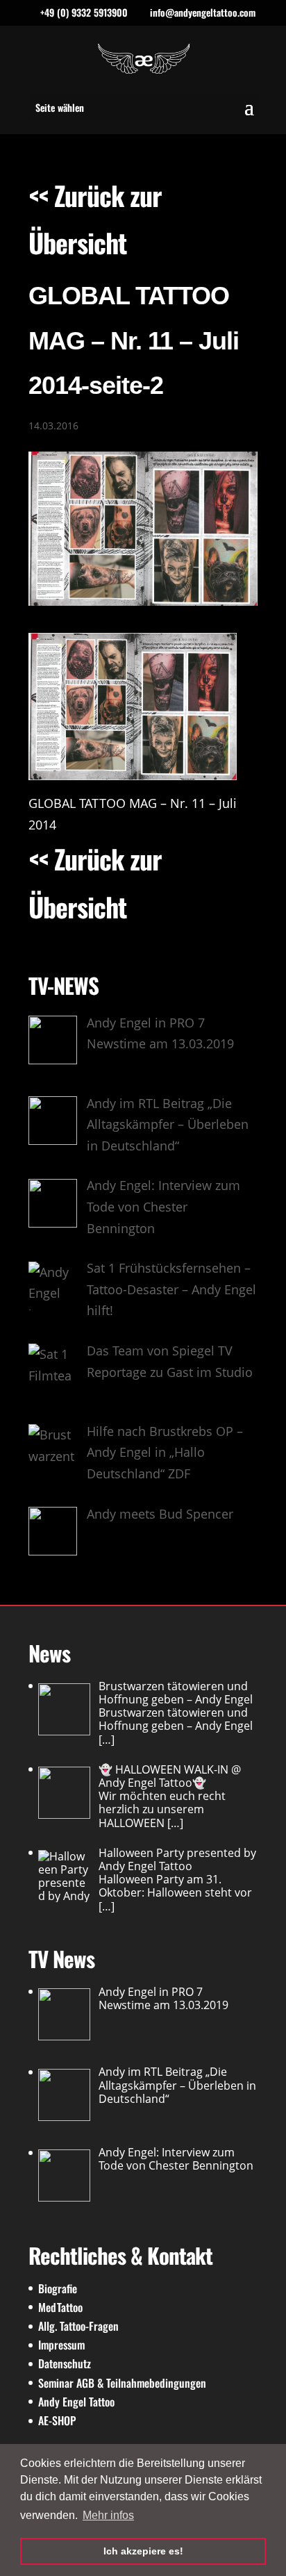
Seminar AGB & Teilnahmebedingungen (122, 2383)
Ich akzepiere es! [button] (143, 2551)
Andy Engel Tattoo (76, 2402)
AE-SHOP (57, 2420)
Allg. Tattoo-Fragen (78, 2326)
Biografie (58, 2288)
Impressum (61, 2345)
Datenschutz (65, 2363)
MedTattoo (60, 2307)
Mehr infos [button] (108, 2515)
